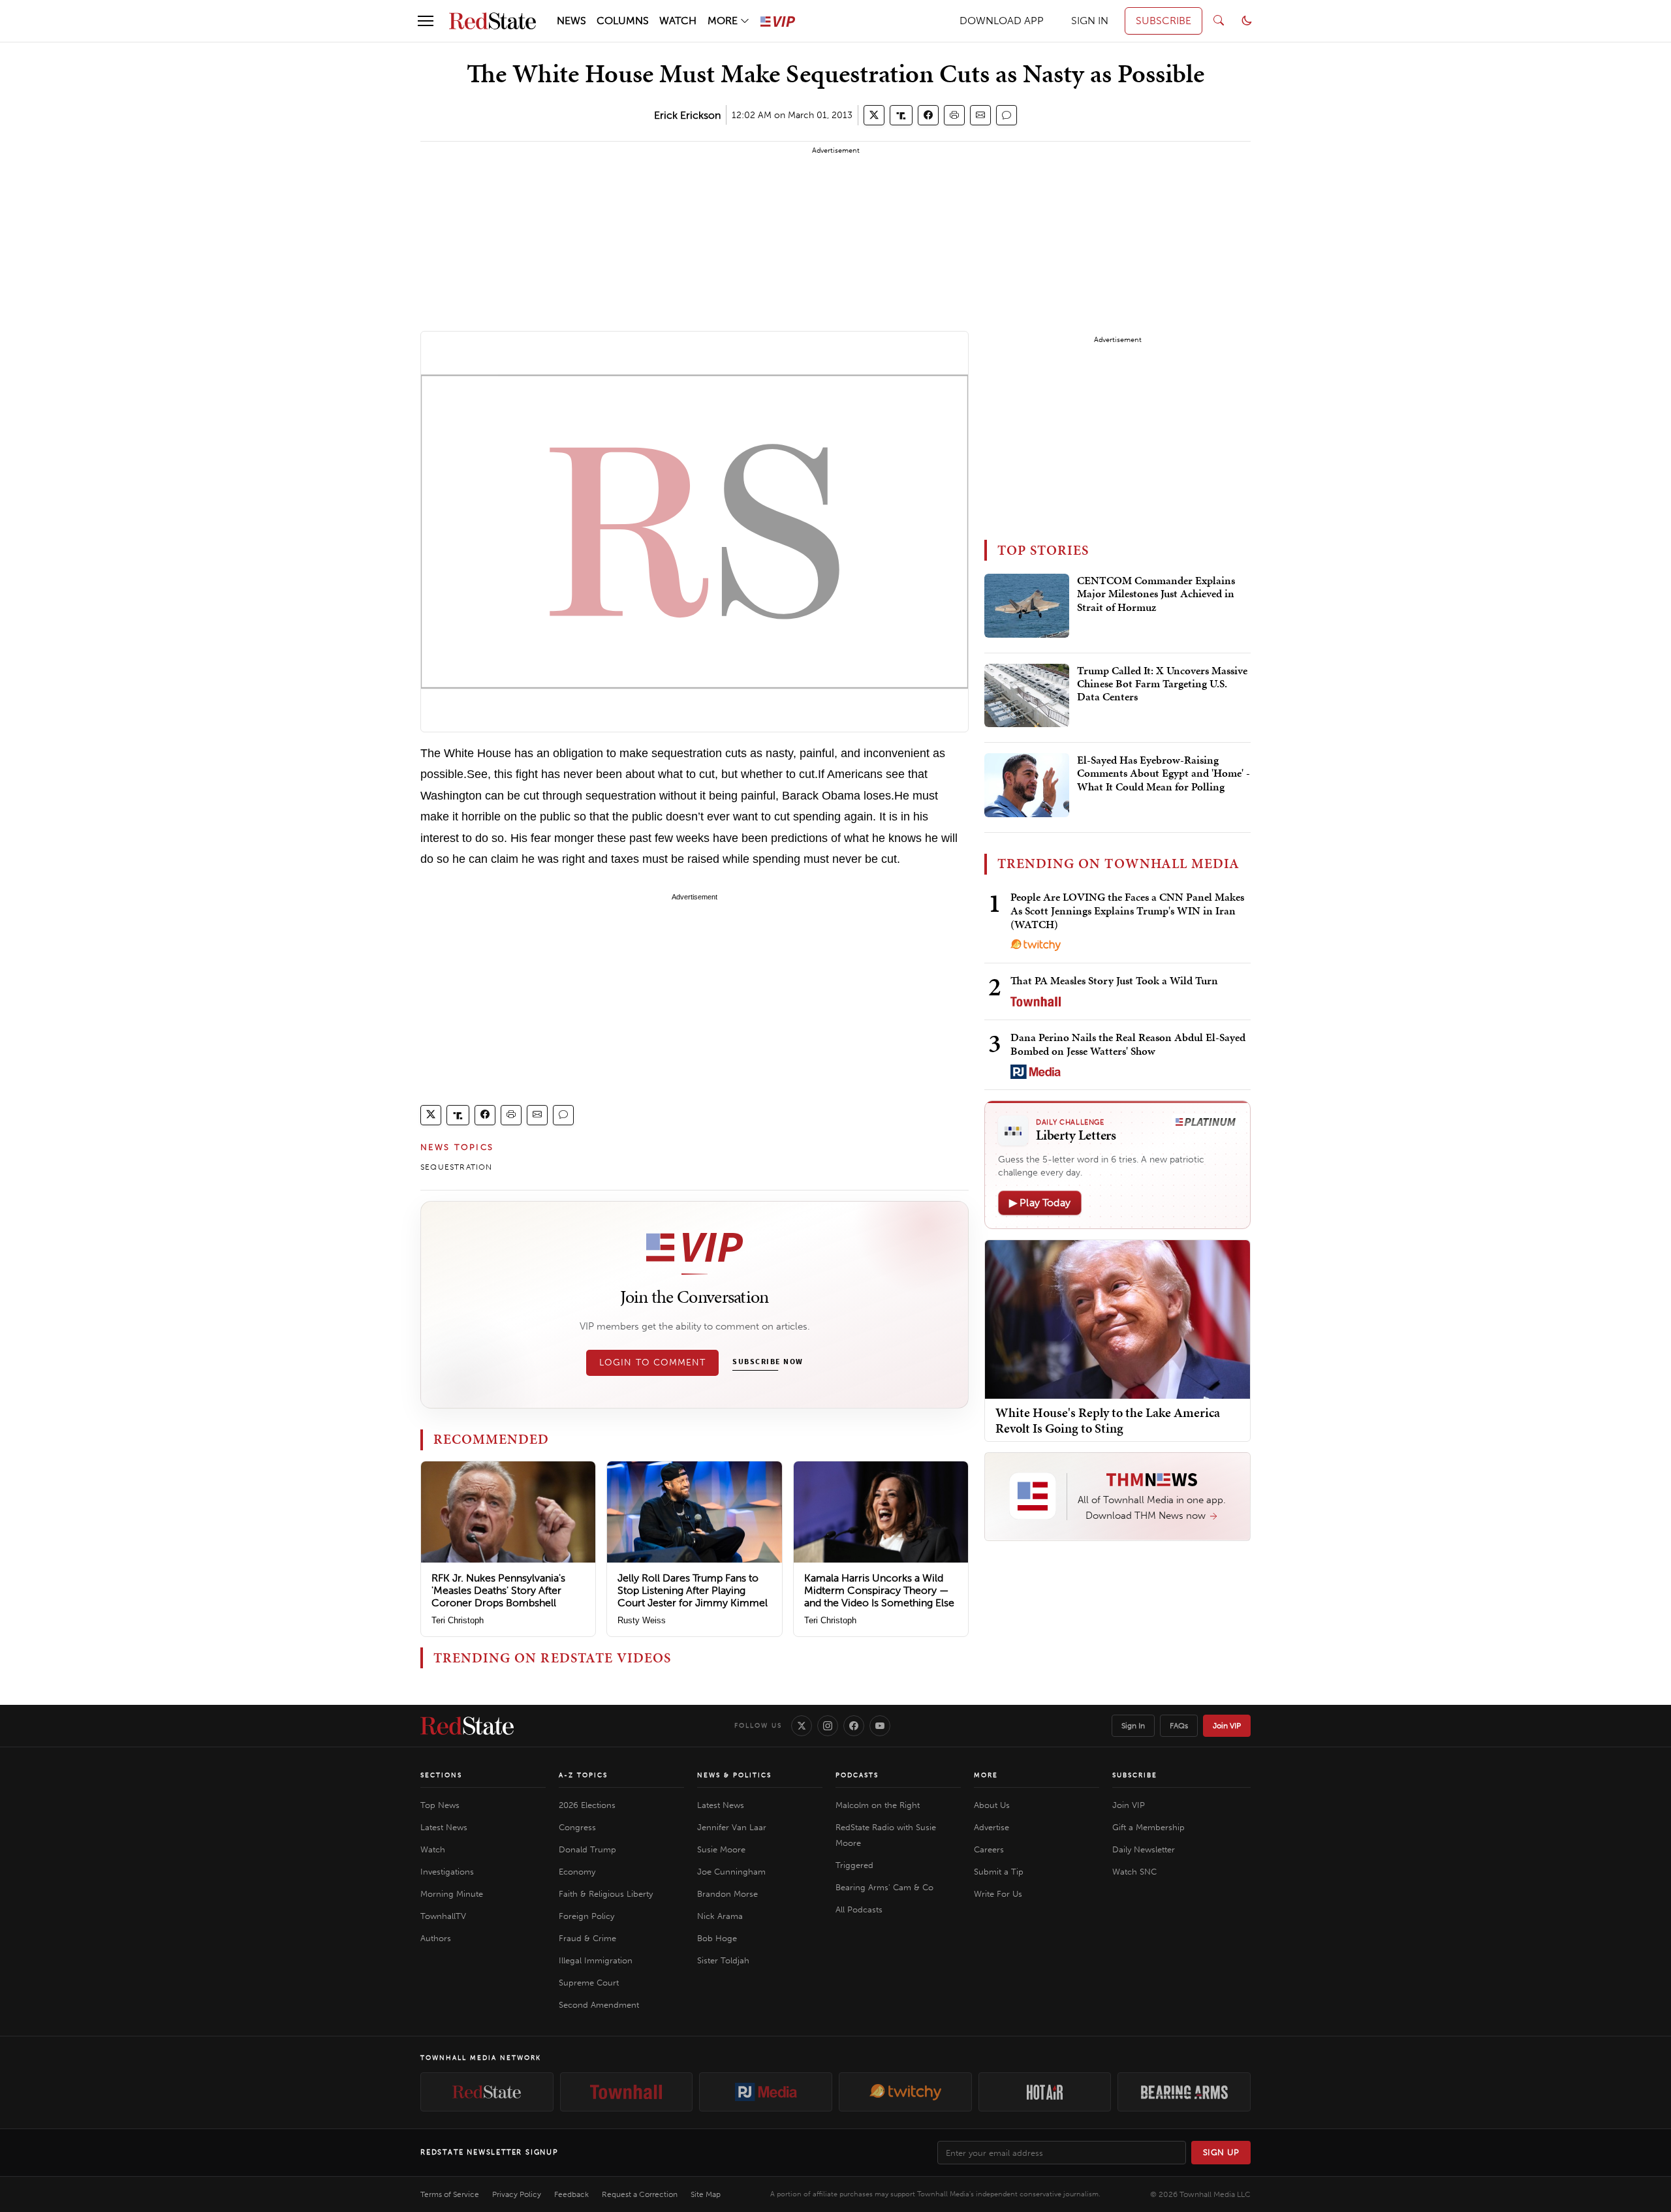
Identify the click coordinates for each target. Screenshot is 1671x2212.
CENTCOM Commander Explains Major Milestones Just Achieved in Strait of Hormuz (1156, 594)
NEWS (571, 21)
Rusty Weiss (642, 1620)
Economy (577, 1872)
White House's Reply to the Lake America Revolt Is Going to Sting (1108, 1420)
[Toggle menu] (426, 21)
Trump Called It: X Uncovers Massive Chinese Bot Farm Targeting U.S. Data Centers (1162, 684)
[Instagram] (828, 1726)
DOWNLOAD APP (1002, 21)
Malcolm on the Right (878, 1805)
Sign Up (1221, 2152)
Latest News (444, 1827)
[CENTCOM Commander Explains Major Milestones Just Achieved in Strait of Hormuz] (1027, 606)
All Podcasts (859, 1909)
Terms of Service (450, 2194)
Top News (440, 1805)
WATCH (678, 21)
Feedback (571, 2194)
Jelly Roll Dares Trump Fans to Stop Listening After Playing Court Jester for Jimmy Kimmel (693, 1590)
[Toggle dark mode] (1247, 21)
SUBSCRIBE (1163, 21)
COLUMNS (623, 21)
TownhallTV (443, 1916)
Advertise (992, 1827)
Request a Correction (640, 2194)
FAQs (1179, 1726)
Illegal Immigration (596, 1960)
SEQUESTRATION (457, 1167)
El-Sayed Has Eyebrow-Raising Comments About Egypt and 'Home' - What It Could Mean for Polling (1163, 774)
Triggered (854, 1865)
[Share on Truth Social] (901, 115)
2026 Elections (587, 1805)
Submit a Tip (999, 1872)
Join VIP (1227, 1726)
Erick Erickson (687, 115)
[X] (802, 1726)
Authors (436, 1938)
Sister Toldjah (723, 1960)
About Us (992, 1805)
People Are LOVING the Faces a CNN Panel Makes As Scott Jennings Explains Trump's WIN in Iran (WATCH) (1127, 911)
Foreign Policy (586, 1916)
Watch (433, 1849)
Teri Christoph (458, 1620)
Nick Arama (720, 1916)
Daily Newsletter (1144, 1849)
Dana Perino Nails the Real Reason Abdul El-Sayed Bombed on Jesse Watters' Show (1128, 1044)
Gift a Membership (1148, 1827)
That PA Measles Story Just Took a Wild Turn (1114, 980)
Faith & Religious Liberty (606, 1894)
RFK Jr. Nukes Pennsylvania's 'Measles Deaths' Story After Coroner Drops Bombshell (498, 1590)
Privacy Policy (517, 2194)
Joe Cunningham (731, 1872)
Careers (989, 1849)
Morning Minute (452, 1894)
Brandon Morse (727, 1894)
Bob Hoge (717, 1938)
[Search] (1219, 21)
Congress (577, 1827)
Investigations (447, 1872)
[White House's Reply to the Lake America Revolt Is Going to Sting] (1117, 1319)
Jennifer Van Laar (732, 1827)
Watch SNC (1134, 1872)
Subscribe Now (768, 1362)
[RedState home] (467, 1726)
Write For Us (998, 1894)
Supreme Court (589, 1983)
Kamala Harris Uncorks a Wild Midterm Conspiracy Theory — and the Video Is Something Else (879, 1590)
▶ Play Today (1040, 1203)
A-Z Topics (583, 1775)
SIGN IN (1090, 21)
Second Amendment (599, 2005)
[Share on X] (874, 115)
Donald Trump (587, 1849)
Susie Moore (721, 1849)
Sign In (1133, 1726)
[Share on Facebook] (928, 115)
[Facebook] (854, 1726)
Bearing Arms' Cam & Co (884, 1887)
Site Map (706, 2194)
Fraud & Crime (587, 1938)
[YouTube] (880, 1726)
